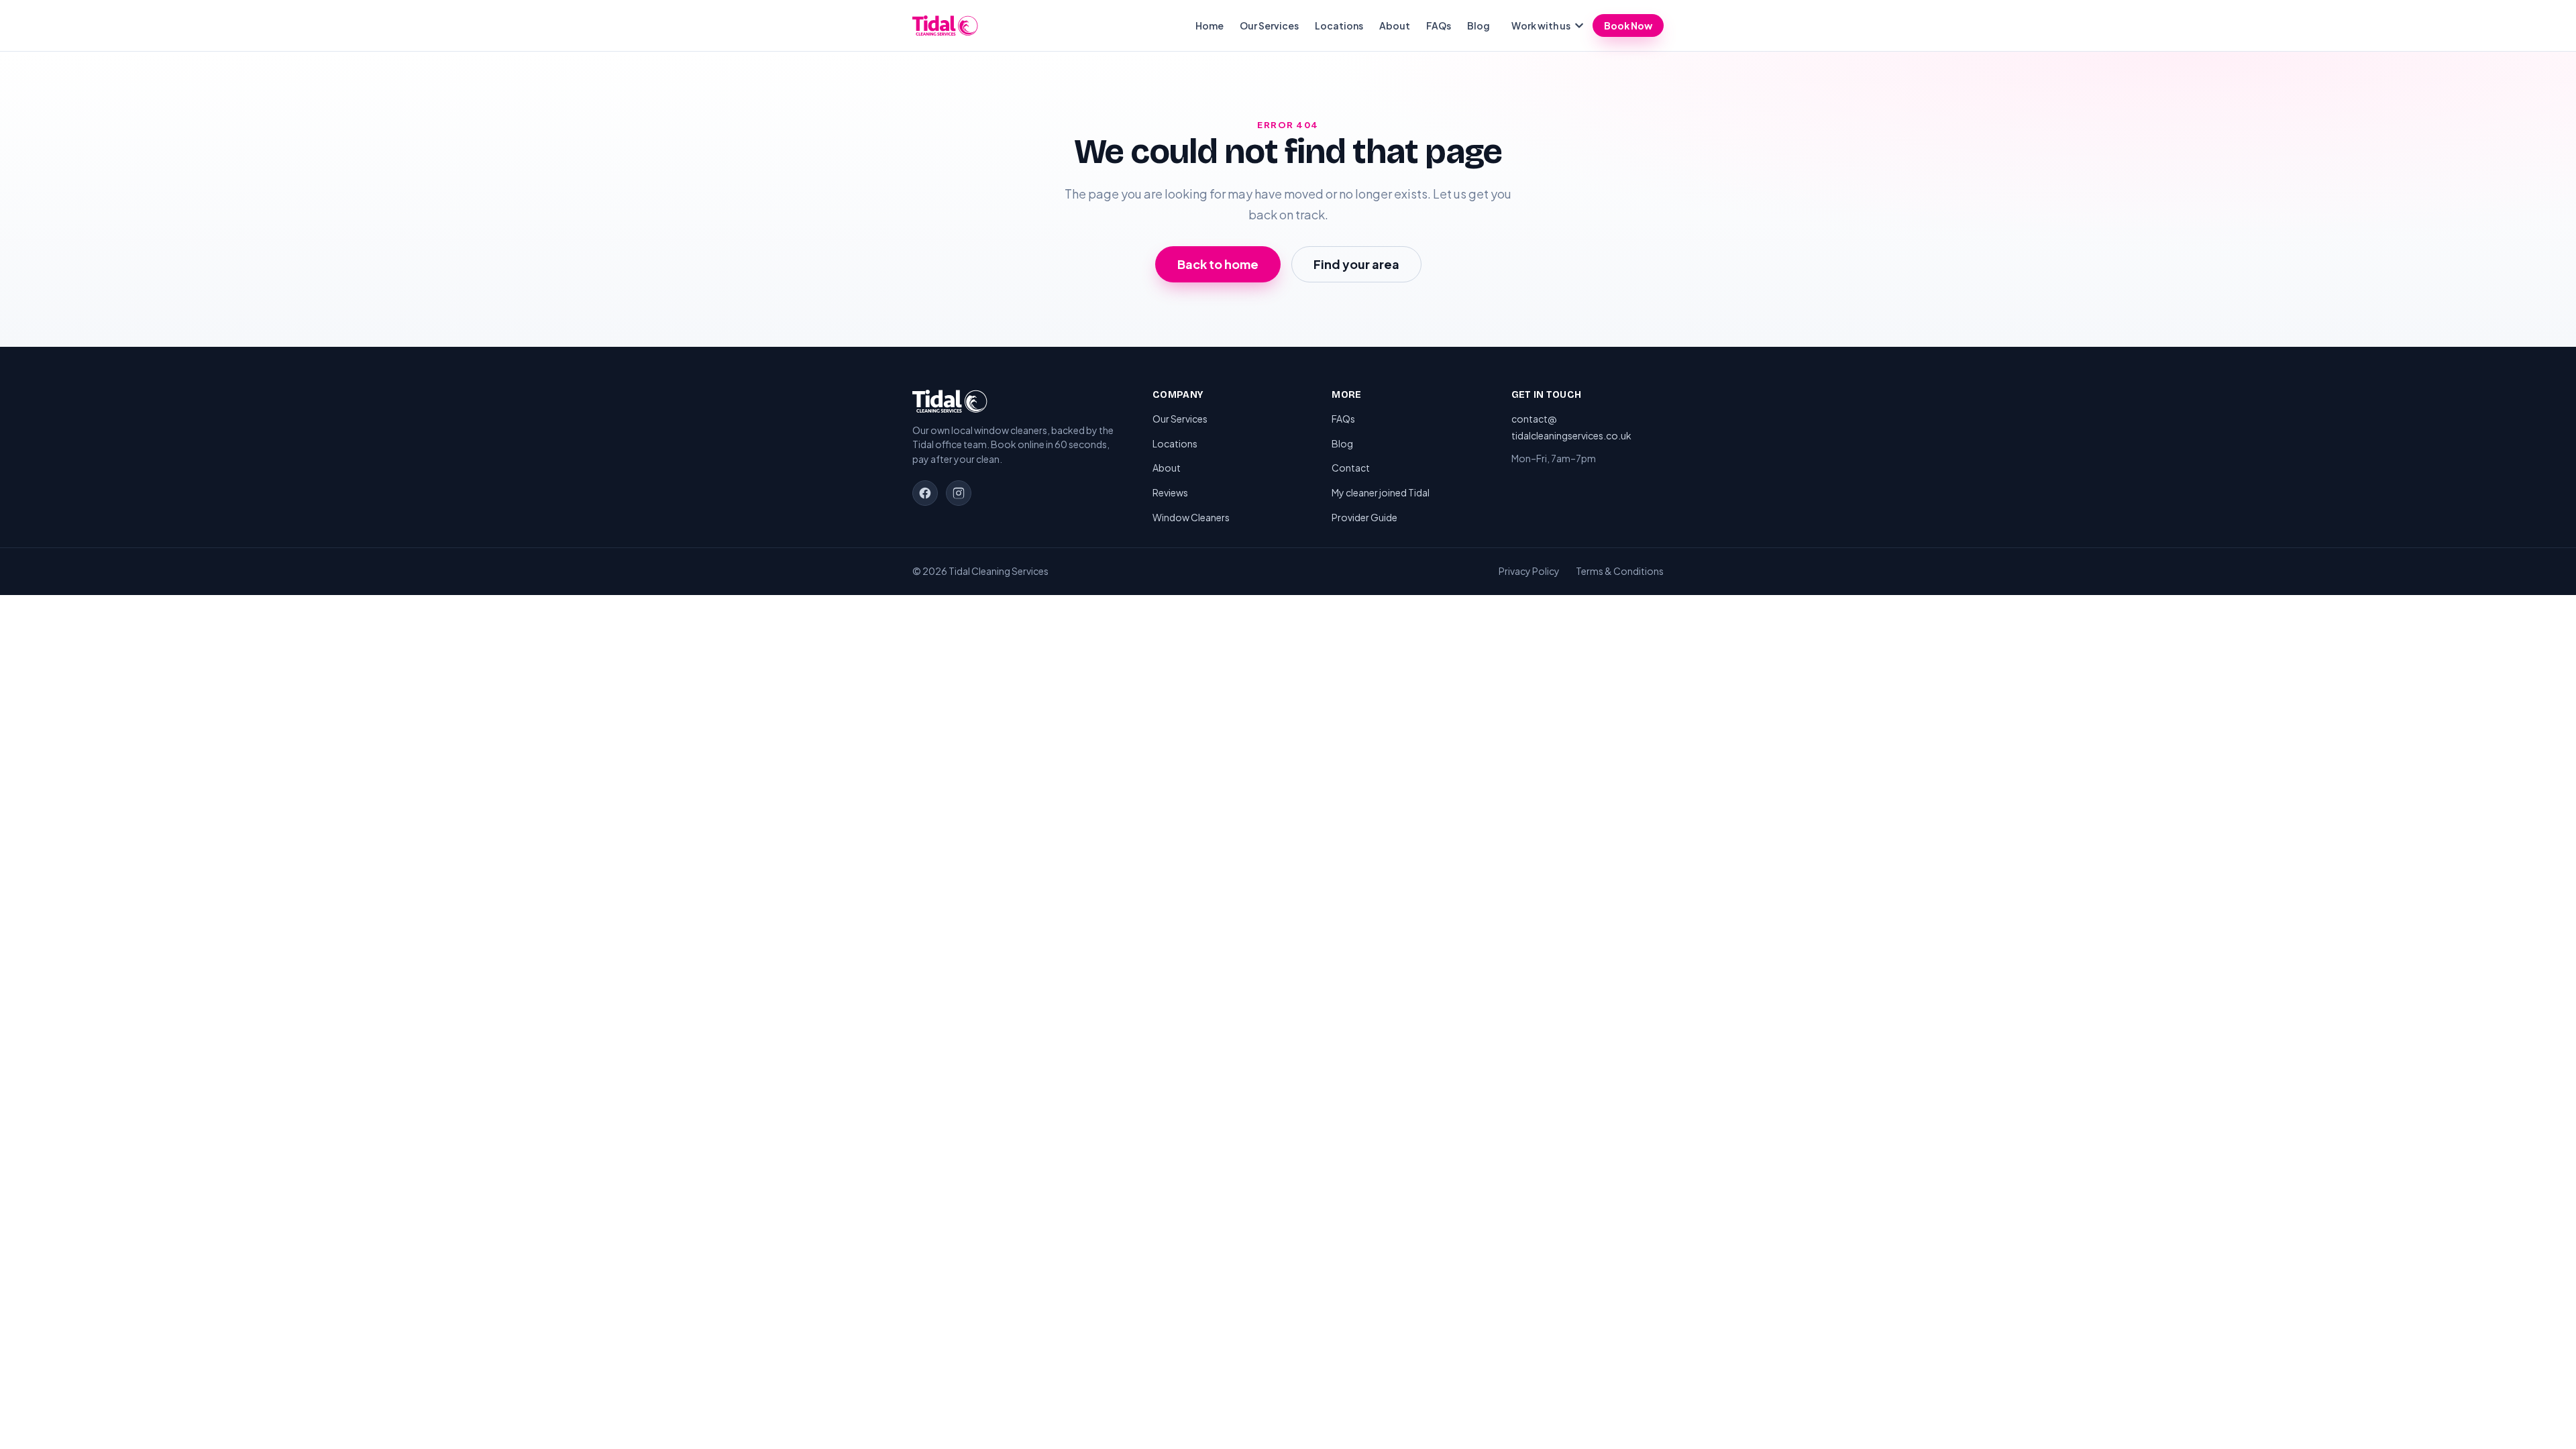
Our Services (1269, 25)
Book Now (1628, 25)
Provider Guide (1364, 517)
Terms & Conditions (1620, 571)
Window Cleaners (1191, 517)
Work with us (1541, 25)
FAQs (1439, 25)
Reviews (1170, 492)
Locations (1339, 25)
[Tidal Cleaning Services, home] (945, 25)
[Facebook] (925, 493)
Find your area (1356, 264)
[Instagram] (959, 493)
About (1395, 25)
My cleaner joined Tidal (1381, 492)
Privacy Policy (1529, 571)
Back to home (1218, 264)
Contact (1351, 468)
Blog (1479, 25)
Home (1210, 25)
